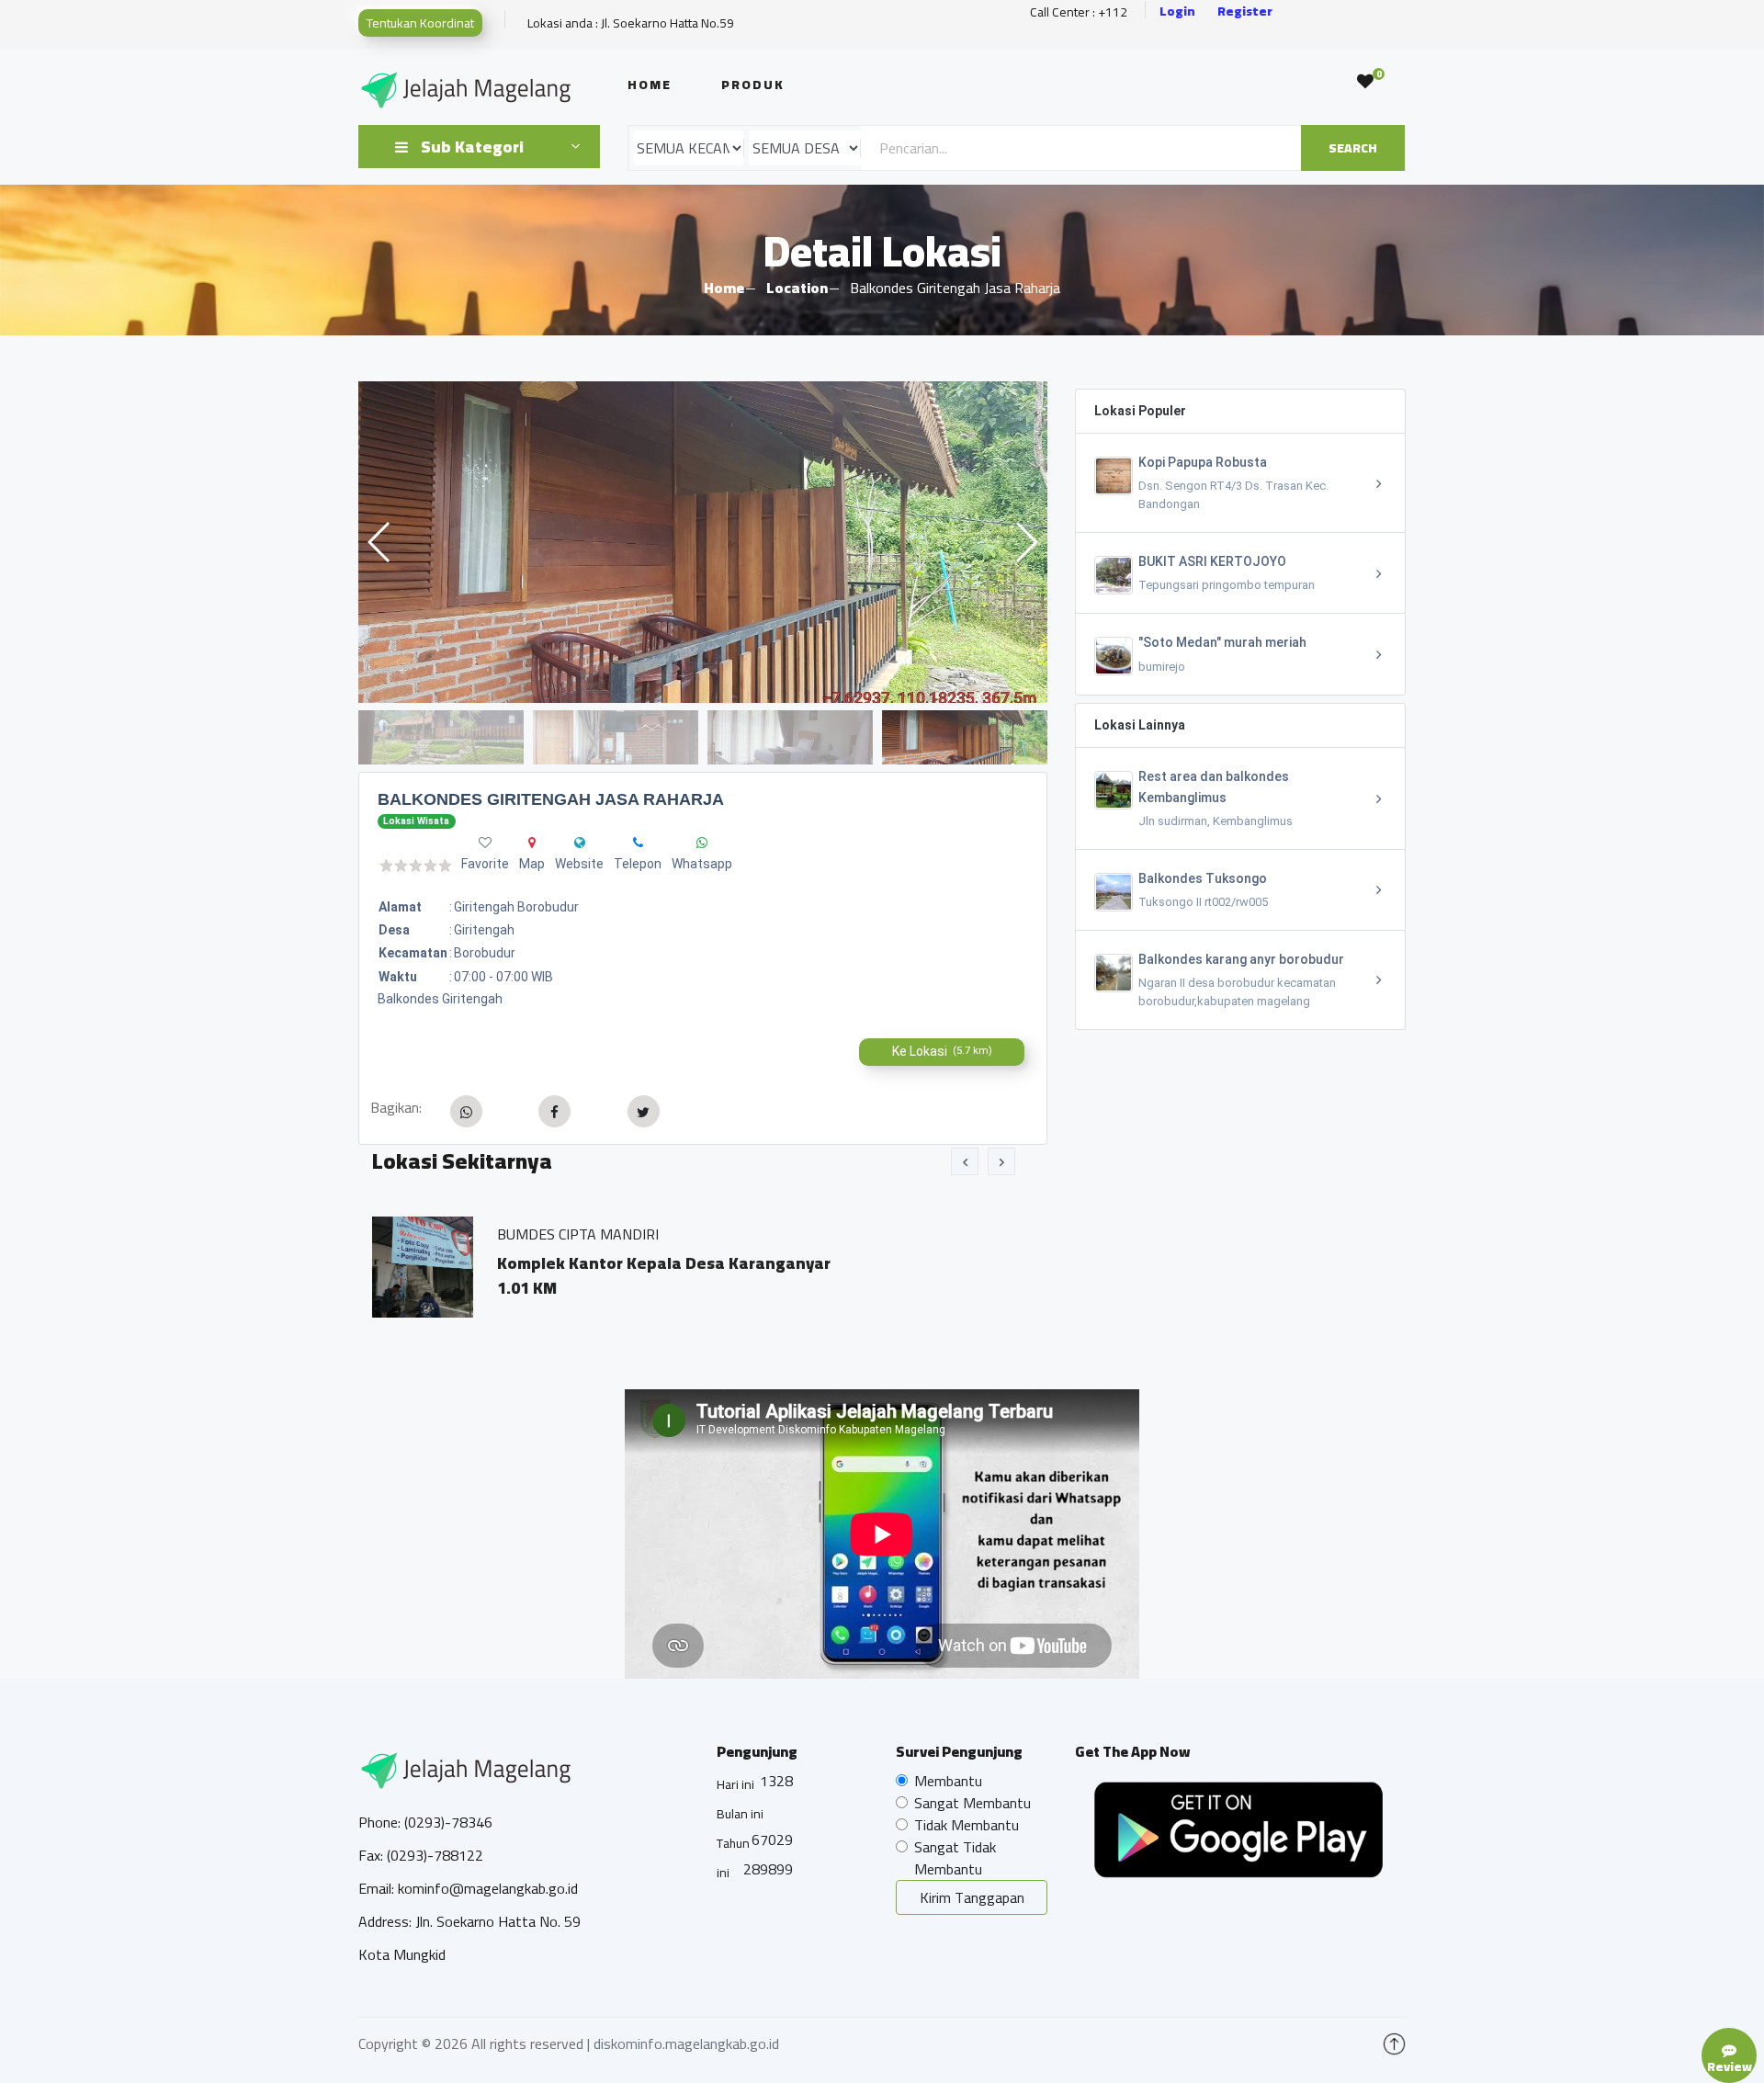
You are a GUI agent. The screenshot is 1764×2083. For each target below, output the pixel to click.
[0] (1365, 82)
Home (650, 85)
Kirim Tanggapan (972, 1897)
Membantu (948, 1781)
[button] (1026, 542)
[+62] (638, 843)
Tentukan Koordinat (420, 23)
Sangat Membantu (972, 1803)
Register (1245, 11)
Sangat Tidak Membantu (955, 1858)
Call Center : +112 (1079, 12)
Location (797, 288)
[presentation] (965, 1161)
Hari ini (735, 1784)
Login (1177, 11)
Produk (753, 85)
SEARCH (1353, 148)
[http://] (580, 843)
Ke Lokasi (942, 1051)
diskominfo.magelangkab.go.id (686, 2043)
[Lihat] (703, 542)
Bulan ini (740, 1814)
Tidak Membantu (967, 1825)
